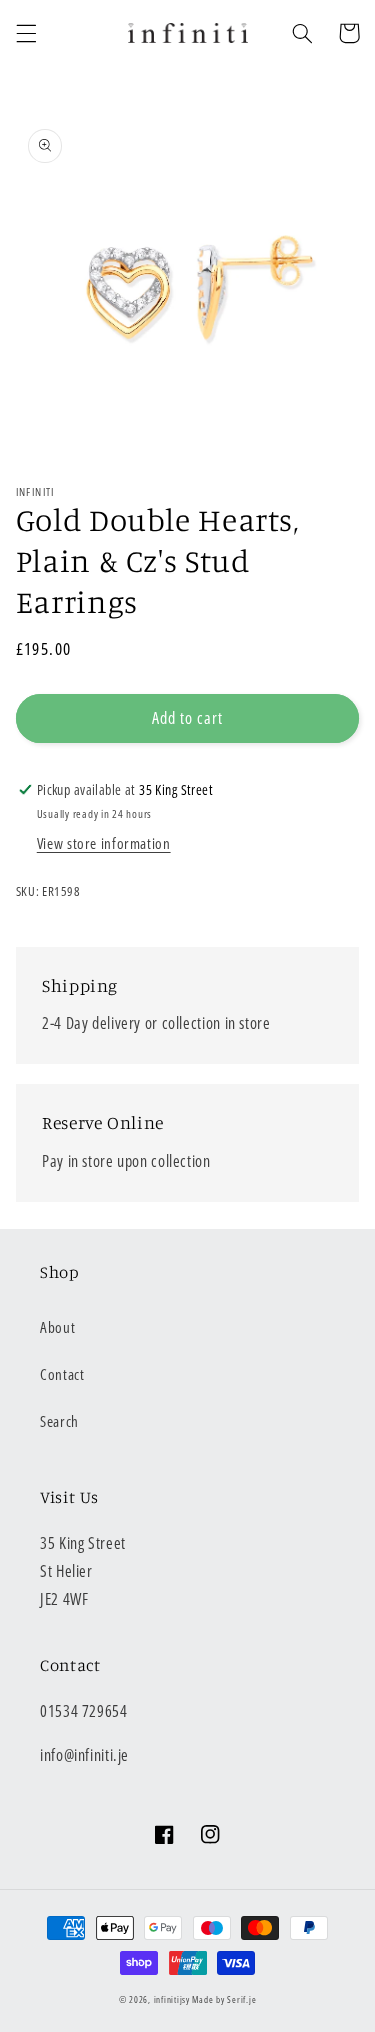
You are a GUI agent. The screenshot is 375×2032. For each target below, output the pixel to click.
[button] (26, 33)
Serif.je (241, 2000)
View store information (104, 843)
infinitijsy (172, 2000)
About (57, 1327)
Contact (62, 1374)
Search (59, 1421)
